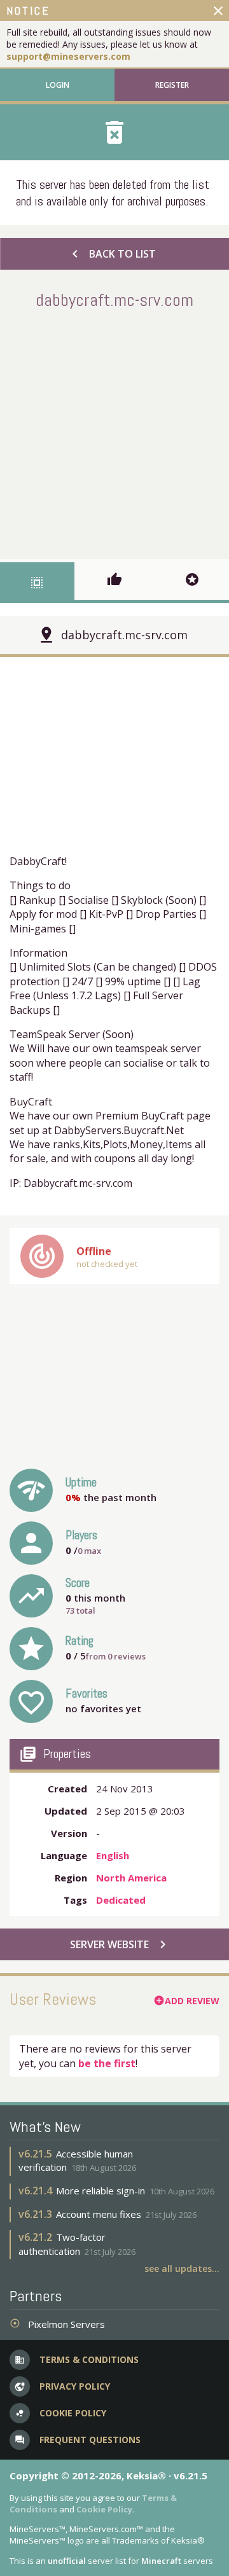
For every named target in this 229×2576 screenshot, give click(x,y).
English (113, 1855)
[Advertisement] (114, 432)
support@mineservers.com (68, 56)
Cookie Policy (104, 2509)
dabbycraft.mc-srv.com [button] (124, 635)
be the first (107, 2063)
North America (131, 1878)
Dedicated (121, 1900)
